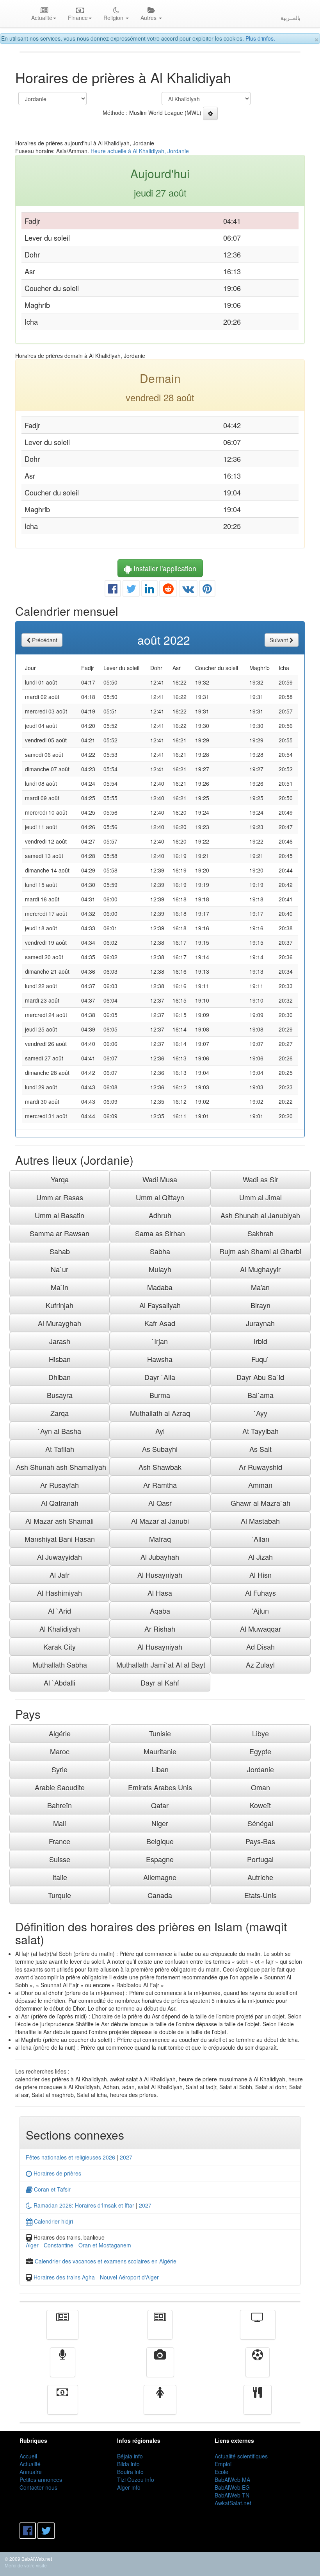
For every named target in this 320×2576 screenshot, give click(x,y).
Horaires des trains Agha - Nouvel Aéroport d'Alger (96, 2277)
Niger (160, 1823)
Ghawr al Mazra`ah (260, 1503)
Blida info (128, 2464)
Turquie (60, 1895)
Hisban (60, 1359)
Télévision (258, 2330)
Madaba (160, 1287)
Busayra (60, 1395)
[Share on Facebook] (113, 590)
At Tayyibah (260, 1431)
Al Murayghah (60, 1323)
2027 (126, 2157)
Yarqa (60, 1179)
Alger (32, 2245)
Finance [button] (78, 18)
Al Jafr (60, 1575)
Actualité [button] (42, 18)
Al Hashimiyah (60, 1593)
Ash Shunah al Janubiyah (260, 1215)
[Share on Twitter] (131, 590)
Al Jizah (260, 1557)
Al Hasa (160, 1593)
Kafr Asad (160, 1323)
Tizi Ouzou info (136, 2479)
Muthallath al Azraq (160, 1413)
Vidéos (160, 2368)
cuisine (258, 2405)
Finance (63, 2405)
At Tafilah (60, 1449)
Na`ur (60, 1269)
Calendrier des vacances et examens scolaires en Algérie (106, 2261)
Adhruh (160, 1215)
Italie (60, 1877)
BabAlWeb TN (232, 2495)
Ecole (221, 2472)
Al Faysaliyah (160, 1305)
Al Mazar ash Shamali (60, 1521)
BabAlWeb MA (232, 2479)
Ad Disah (260, 1646)
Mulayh (160, 1269)
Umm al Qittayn (160, 1197)
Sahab (60, 1251)
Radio (63, 2368)
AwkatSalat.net (233, 2503)
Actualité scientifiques (241, 2456)
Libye (260, 1733)
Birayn (260, 1305)
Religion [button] (114, 18)
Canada (160, 1895)
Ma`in (60, 1287)
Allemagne (160, 1877)
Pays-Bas (260, 1841)
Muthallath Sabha (60, 1664)
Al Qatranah (60, 1503)
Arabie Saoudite (60, 1787)
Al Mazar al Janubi (160, 1521)
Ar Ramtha (160, 1485)
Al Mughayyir (260, 1269)
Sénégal (260, 1823)
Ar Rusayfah (60, 1485)
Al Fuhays (260, 1593)
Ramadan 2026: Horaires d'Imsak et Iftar (83, 2205)
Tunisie (160, 1733)
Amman (260, 1485)
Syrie (60, 1769)
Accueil (28, 2456)
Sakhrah (260, 1233)
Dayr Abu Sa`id (260, 1377)
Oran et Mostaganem (105, 2245)
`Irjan (160, 1341)
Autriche (260, 1877)
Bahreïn (60, 1805)
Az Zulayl (260, 1664)
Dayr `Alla (160, 1377)
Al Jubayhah (160, 1557)
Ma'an (260, 1287)
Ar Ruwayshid (260, 1467)
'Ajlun (260, 1611)
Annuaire (31, 2472)
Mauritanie (160, 1751)
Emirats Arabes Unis (160, 1787)
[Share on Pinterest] (207, 590)
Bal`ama (260, 1395)
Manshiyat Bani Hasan (60, 1539)
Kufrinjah (60, 1305)
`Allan (260, 1539)
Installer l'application (164, 568)
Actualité (62, 2330)
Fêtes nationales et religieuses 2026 (70, 2157)
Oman (260, 1787)
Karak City (60, 1646)
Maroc (60, 1751)
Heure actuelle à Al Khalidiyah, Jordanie (140, 151)
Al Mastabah (260, 1521)
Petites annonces (41, 2479)
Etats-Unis (260, 1895)
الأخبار (160, 2330)
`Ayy (260, 1413)
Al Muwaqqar (260, 1629)
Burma (160, 1395)
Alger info (129, 2487)
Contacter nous (38, 2487)
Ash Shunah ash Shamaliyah (61, 1467)
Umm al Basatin (60, 1215)
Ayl (160, 1431)
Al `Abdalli (60, 1682)
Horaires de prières (57, 2173)
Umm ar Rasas (60, 1197)
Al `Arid (60, 1611)
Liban (160, 1769)
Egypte (260, 1751)
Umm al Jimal (260, 1197)
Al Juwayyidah (60, 1557)
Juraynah (260, 1323)
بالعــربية (291, 18)
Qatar (160, 1805)
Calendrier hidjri (53, 2221)
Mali (60, 1823)
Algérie (60, 1733)
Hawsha (160, 1359)
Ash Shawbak (160, 1467)
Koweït (260, 1805)
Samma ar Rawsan (60, 1233)
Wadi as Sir (260, 1179)
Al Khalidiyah (60, 1629)
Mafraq (160, 1539)
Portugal (260, 1859)
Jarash (60, 1341)
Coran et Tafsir (52, 2189)
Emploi (223, 2464)
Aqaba (160, 1611)
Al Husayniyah (160, 1575)
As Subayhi (160, 1449)
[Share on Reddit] (168, 590)
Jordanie (260, 1769)
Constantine (59, 2245)
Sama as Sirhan (160, 1233)
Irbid (260, 1341)
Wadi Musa (160, 1179)
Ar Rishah (160, 1629)
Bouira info (130, 2472)
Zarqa (60, 1413)
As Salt (260, 1449)
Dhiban (60, 1377)
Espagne (160, 1859)
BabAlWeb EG (232, 2487)
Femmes (160, 2405)
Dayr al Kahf (160, 1682)
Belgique (160, 1841)
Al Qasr (160, 1503)
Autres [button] (149, 18)
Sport (258, 2368)
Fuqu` (260, 1359)
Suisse (60, 1859)
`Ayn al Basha (60, 1431)
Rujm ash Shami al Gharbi (260, 1251)
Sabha (160, 1251)
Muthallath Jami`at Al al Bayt (161, 1664)
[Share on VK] (188, 590)
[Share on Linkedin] (149, 590)
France (60, 1841)
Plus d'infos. (260, 38)
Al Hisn (260, 1575)
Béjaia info (130, 2456)
